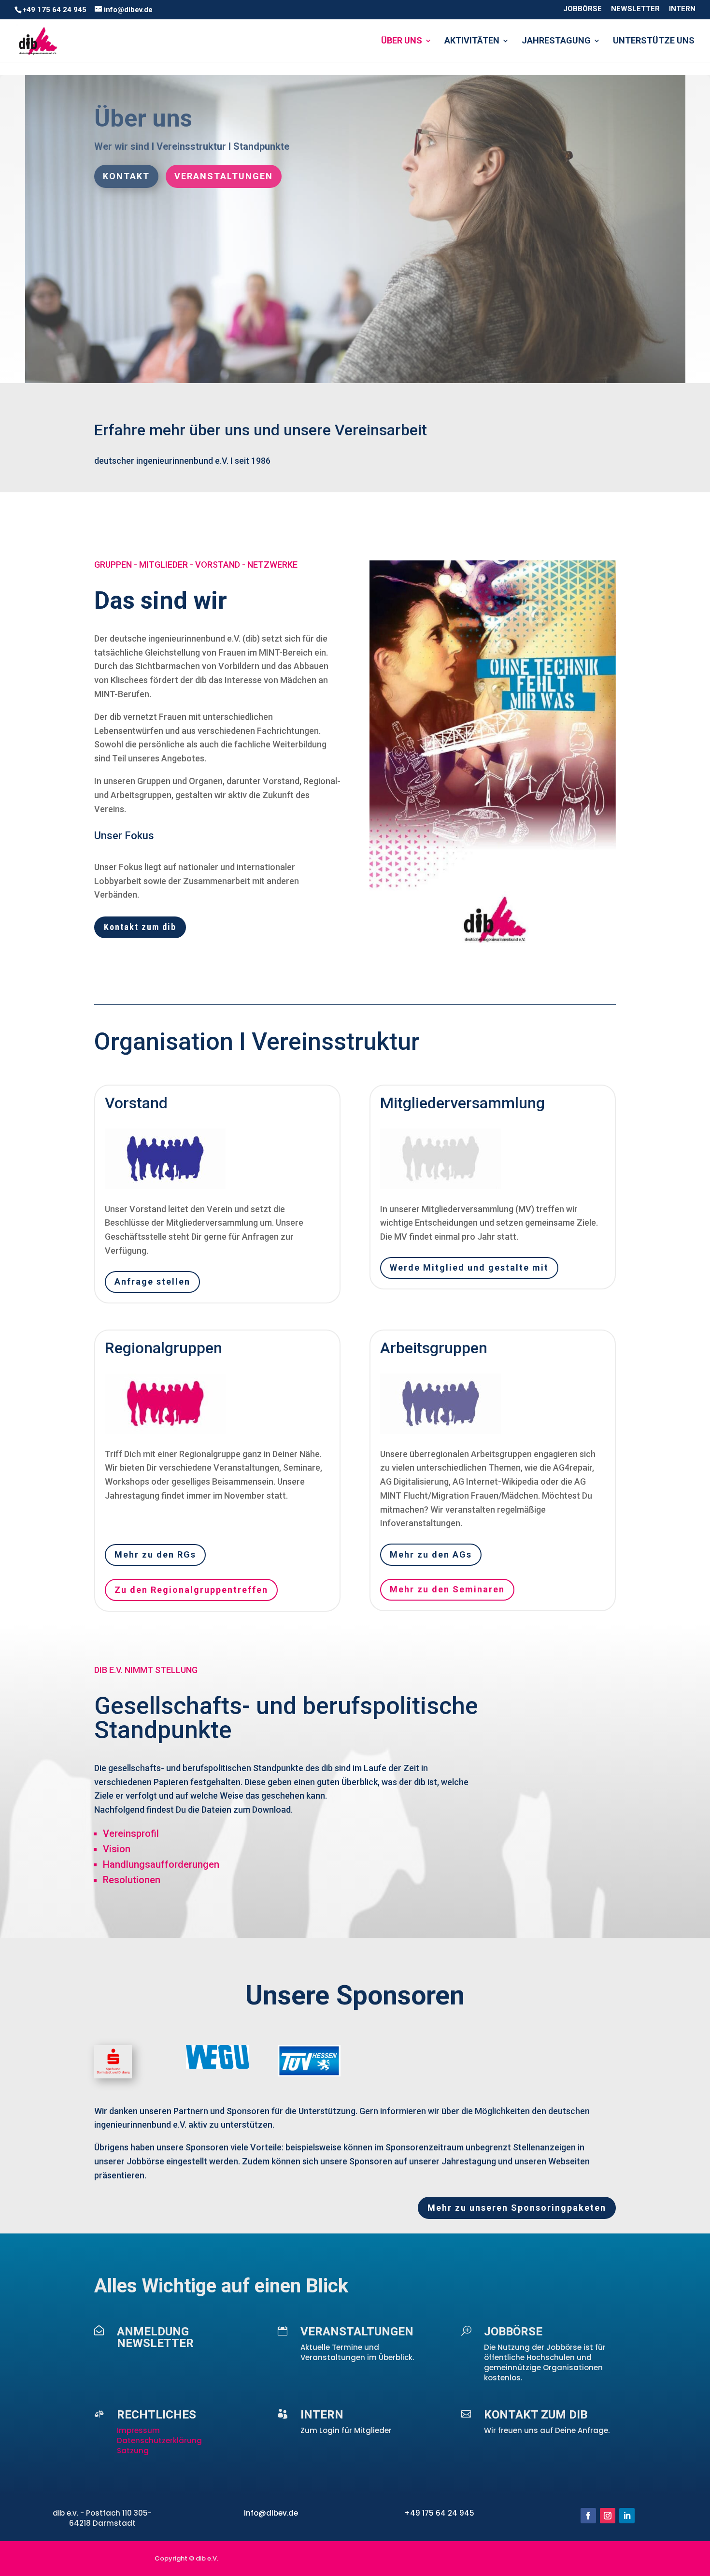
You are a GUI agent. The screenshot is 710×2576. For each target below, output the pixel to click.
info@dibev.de (271, 2513)
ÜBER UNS (402, 41)
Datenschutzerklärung (159, 2440)
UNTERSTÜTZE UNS (654, 41)
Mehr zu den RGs (155, 1554)
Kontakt (126, 176)
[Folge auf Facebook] (588, 2516)
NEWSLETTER (635, 9)
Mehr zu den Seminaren (447, 1589)
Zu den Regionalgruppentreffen (191, 1590)
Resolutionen (132, 1880)
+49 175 (420, 2513)
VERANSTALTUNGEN (357, 2332)
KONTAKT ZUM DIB (536, 2415)
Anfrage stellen (152, 1281)
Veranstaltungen (224, 176)
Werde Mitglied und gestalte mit (469, 1267)
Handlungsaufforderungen (161, 1864)
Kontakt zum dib (140, 927)
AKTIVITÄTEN (472, 41)
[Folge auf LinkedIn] (627, 2516)
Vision (117, 1849)
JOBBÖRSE (582, 9)
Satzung (133, 2451)
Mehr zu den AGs (431, 1554)
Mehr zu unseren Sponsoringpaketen (517, 2208)
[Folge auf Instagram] (608, 2516)
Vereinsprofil (131, 1833)
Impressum (139, 2430)
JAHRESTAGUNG (556, 41)
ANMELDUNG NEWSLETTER (155, 2337)
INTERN (682, 9)
